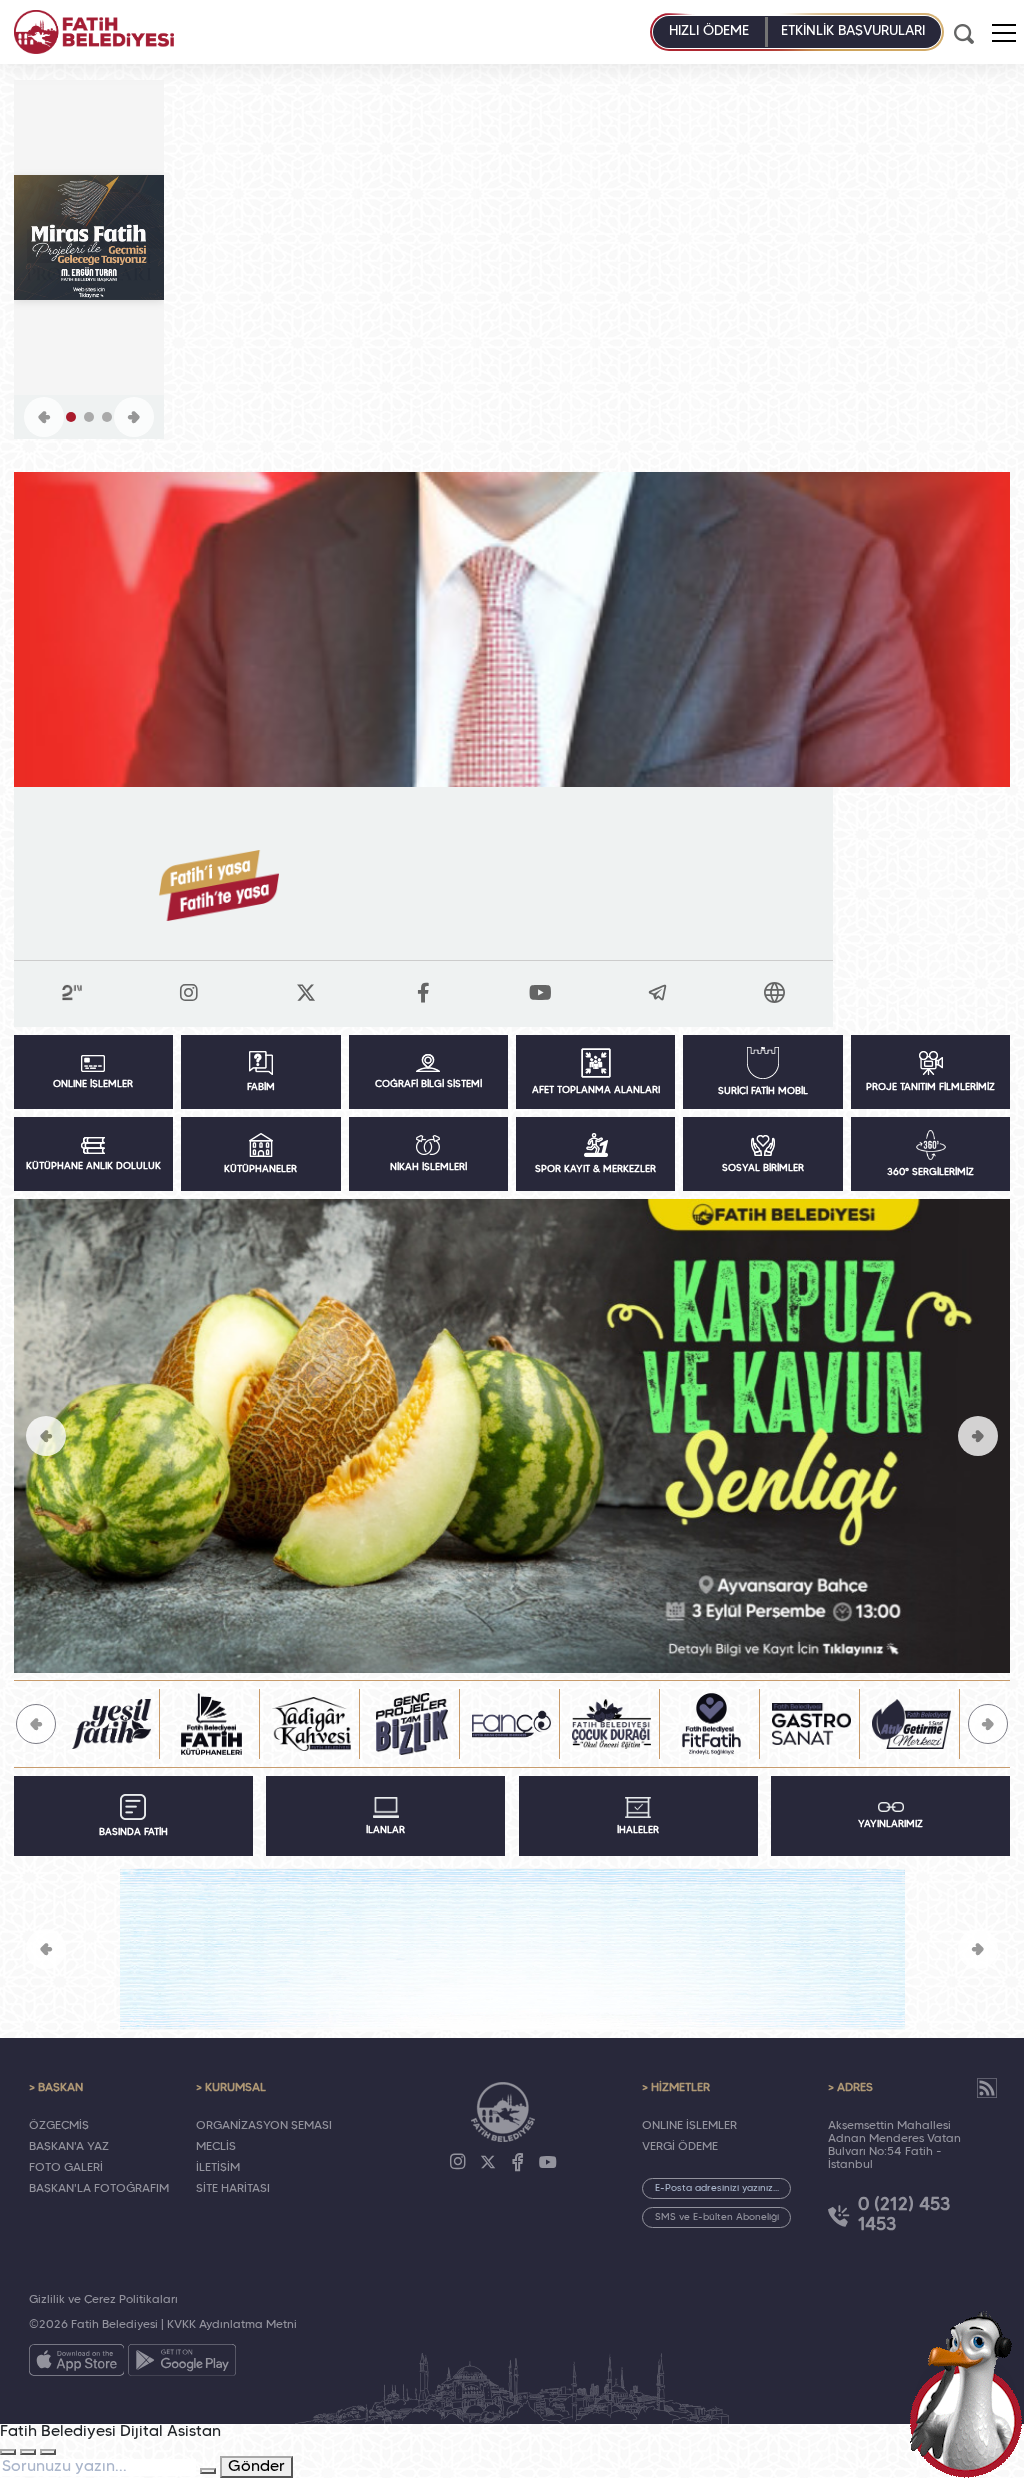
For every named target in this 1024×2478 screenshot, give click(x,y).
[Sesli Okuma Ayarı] (8, 2452)
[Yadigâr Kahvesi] (212, 1724)
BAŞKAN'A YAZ (69, 2147)
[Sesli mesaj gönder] (208, 2471)
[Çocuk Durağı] (512, 1724)
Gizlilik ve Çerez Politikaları (103, 2300)
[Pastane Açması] (512, 1436)
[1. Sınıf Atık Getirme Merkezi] (812, 1724)
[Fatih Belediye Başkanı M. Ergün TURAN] (512, 629)
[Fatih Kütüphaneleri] (112, 1724)
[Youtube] (548, 2162)
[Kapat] (48, 2452)
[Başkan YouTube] (541, 993)
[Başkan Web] (775, 992)
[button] (1004, 33)
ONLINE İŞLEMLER (689, 2126)
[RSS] (987, 2088)
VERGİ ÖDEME (680, 2147)
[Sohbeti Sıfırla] (28, 2452)
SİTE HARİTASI (233, 2189)
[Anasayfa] (94, 32)
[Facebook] (518, 2162)
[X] (488, 2162)
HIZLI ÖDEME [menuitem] (709, 31)
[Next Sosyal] (72, 992)
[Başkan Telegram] (658, 992)
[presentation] (46, 1436)
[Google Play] (182, 2364)
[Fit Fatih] (612, 1724)
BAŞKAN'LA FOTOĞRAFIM (99, 2189)
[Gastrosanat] (712, 1724)
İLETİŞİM (218, 2168)
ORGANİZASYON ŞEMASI (264, 2126)
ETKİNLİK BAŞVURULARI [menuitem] (853, 31)
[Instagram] (458, 2162)
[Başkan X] (306, 993)
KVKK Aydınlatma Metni (232, 2325)
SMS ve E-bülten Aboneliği (717, 2217)
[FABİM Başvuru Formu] (966, 2394)
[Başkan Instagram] (189, 993)
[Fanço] (412, 1724)
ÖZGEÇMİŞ (59, 2126)
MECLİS (216, 2147)
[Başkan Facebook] (423, 993)
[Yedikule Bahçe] (912, 1724)
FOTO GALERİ (66, 2168)
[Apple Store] (77, 2364)
